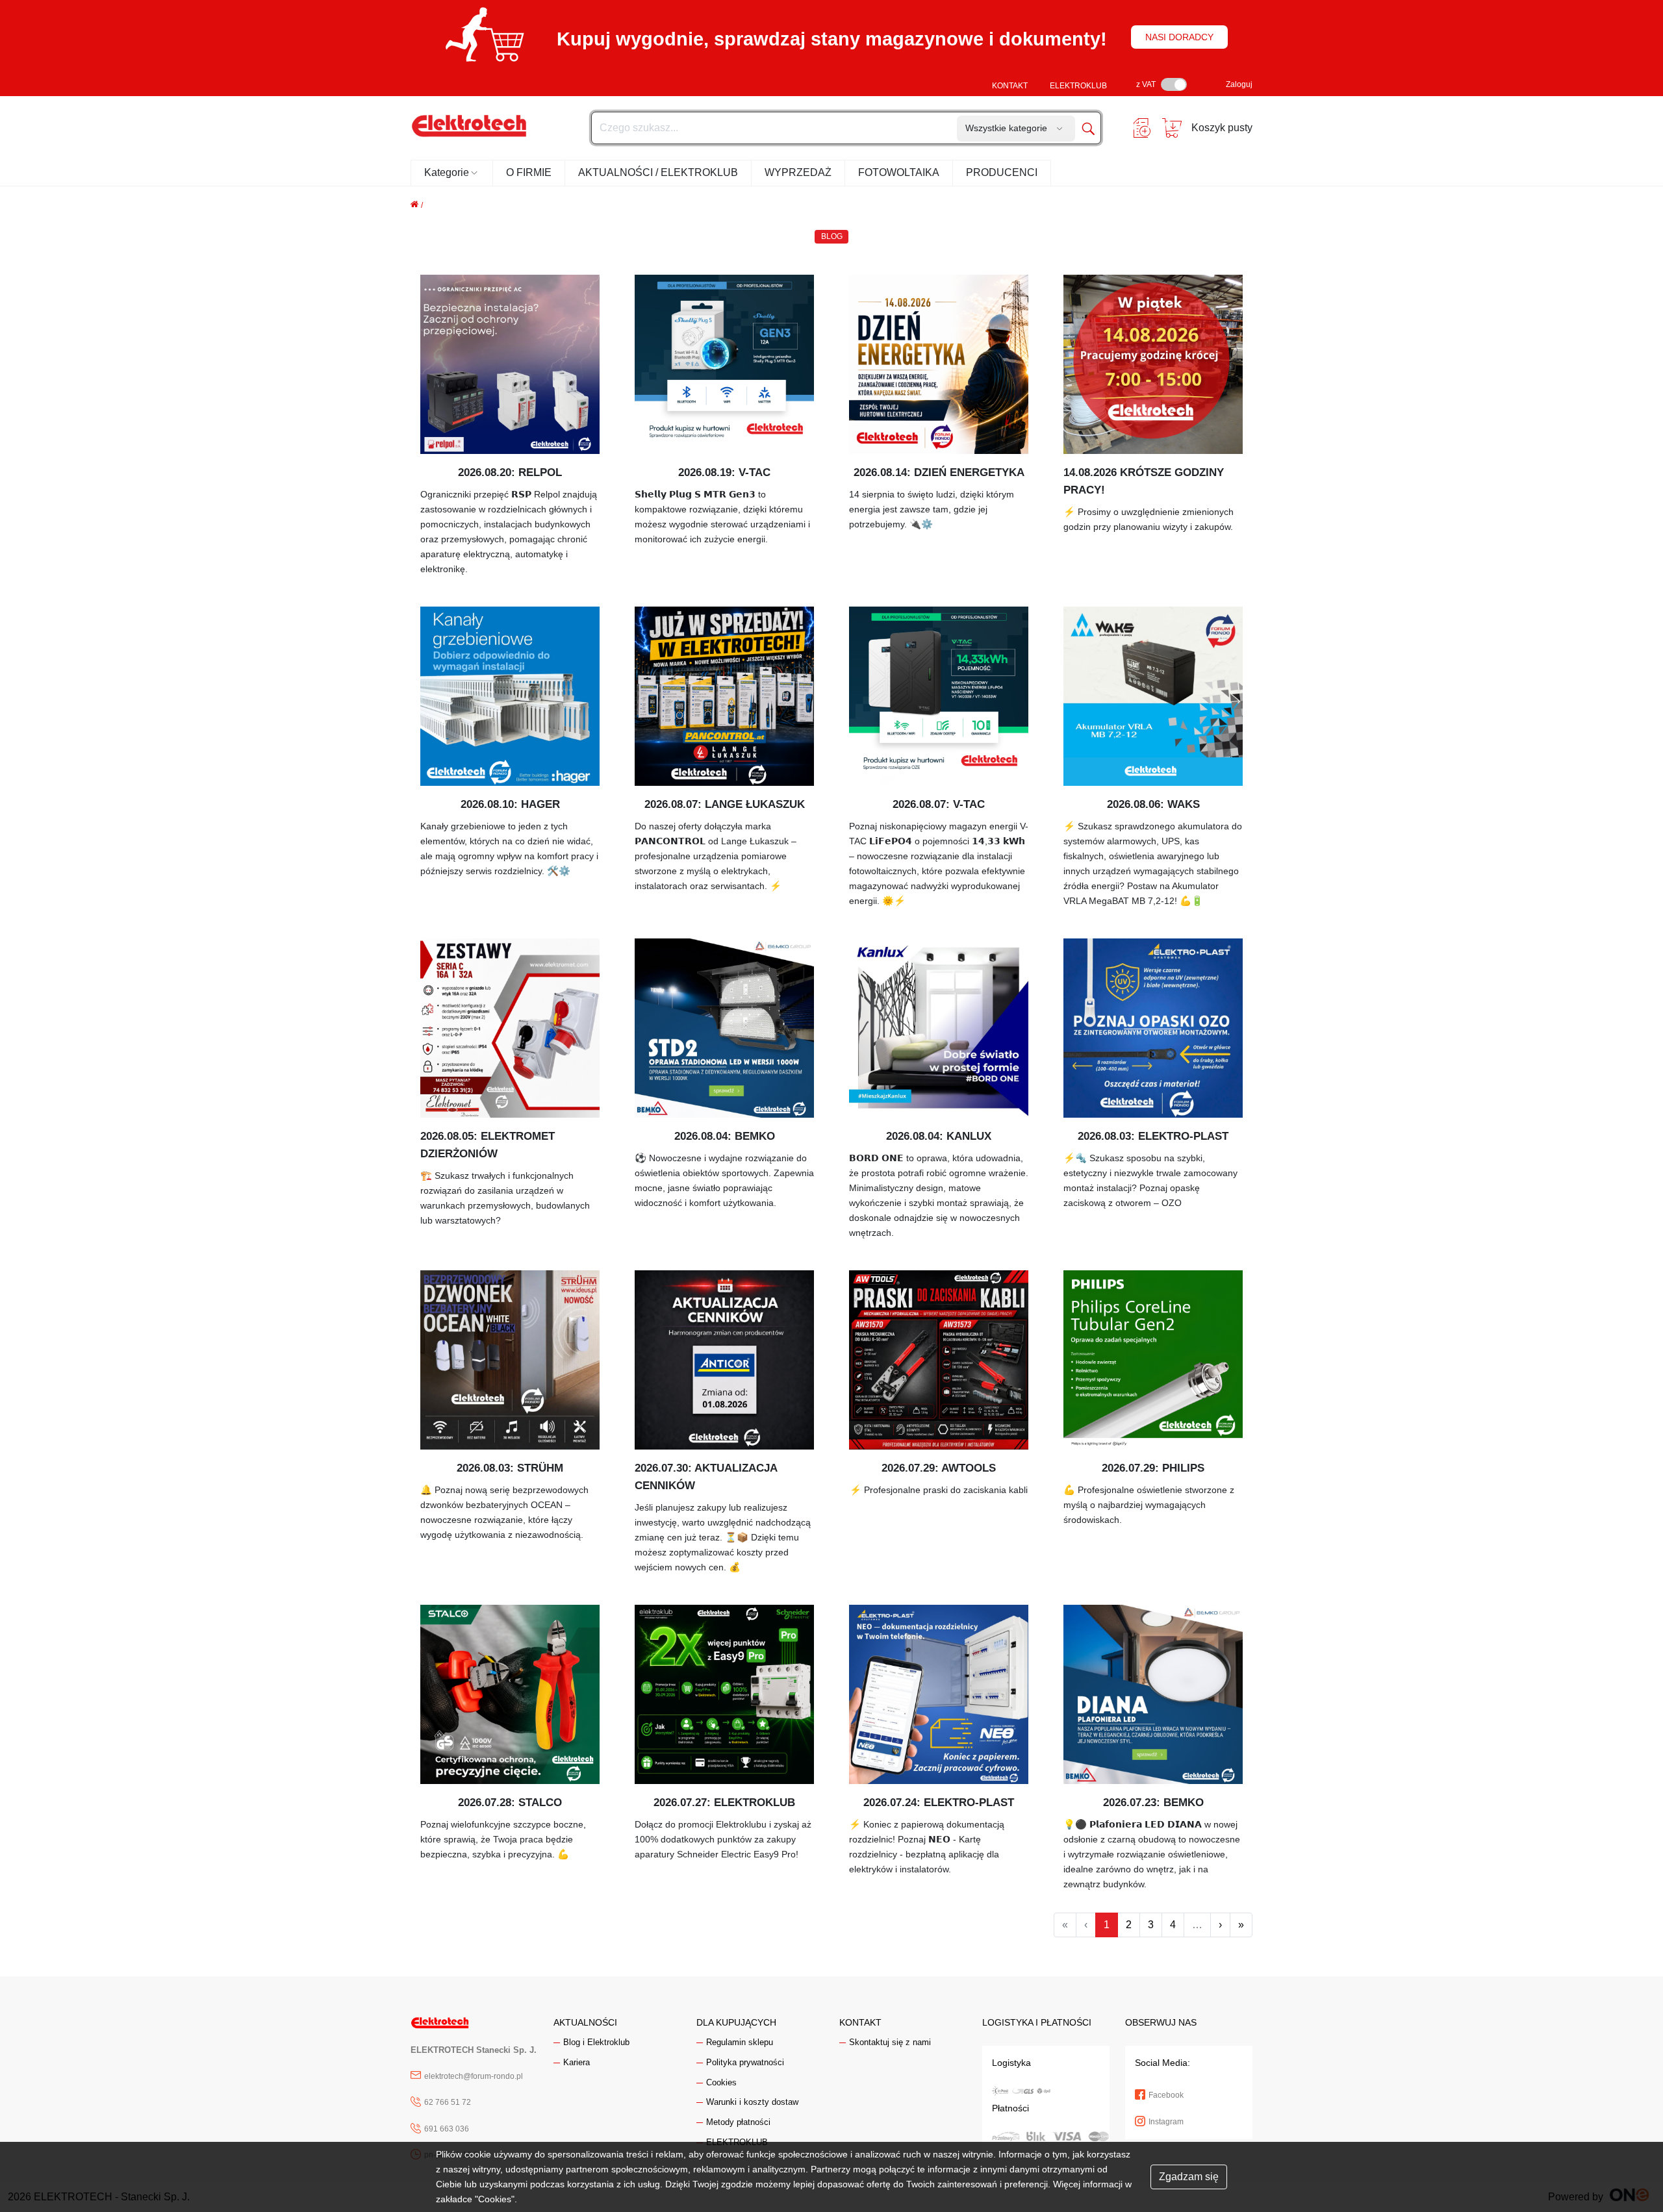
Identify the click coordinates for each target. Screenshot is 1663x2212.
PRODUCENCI (1002, 172)
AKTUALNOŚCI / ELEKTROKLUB (658, 172)
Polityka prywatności (745, 2062)
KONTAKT (1010, 86)
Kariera (577, 2062)
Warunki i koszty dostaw (752, 2102)
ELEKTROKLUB (1078, 86)
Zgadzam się (1189, 2177)
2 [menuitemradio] (1129, 1925)
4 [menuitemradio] (1173, 1925)
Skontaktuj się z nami (890, 2042)
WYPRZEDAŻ (798, 172)
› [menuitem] (1220, 1925)
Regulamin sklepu (740, 2042)
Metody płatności (738, 2122)
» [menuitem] (1241, 1925)
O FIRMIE (529, 172)
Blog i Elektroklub (596, 2042)
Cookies (721, 2082)
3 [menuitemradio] (1151, 1925)
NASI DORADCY (1179, 37)
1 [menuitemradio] (1107, 1925)
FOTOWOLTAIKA (899, 172)
